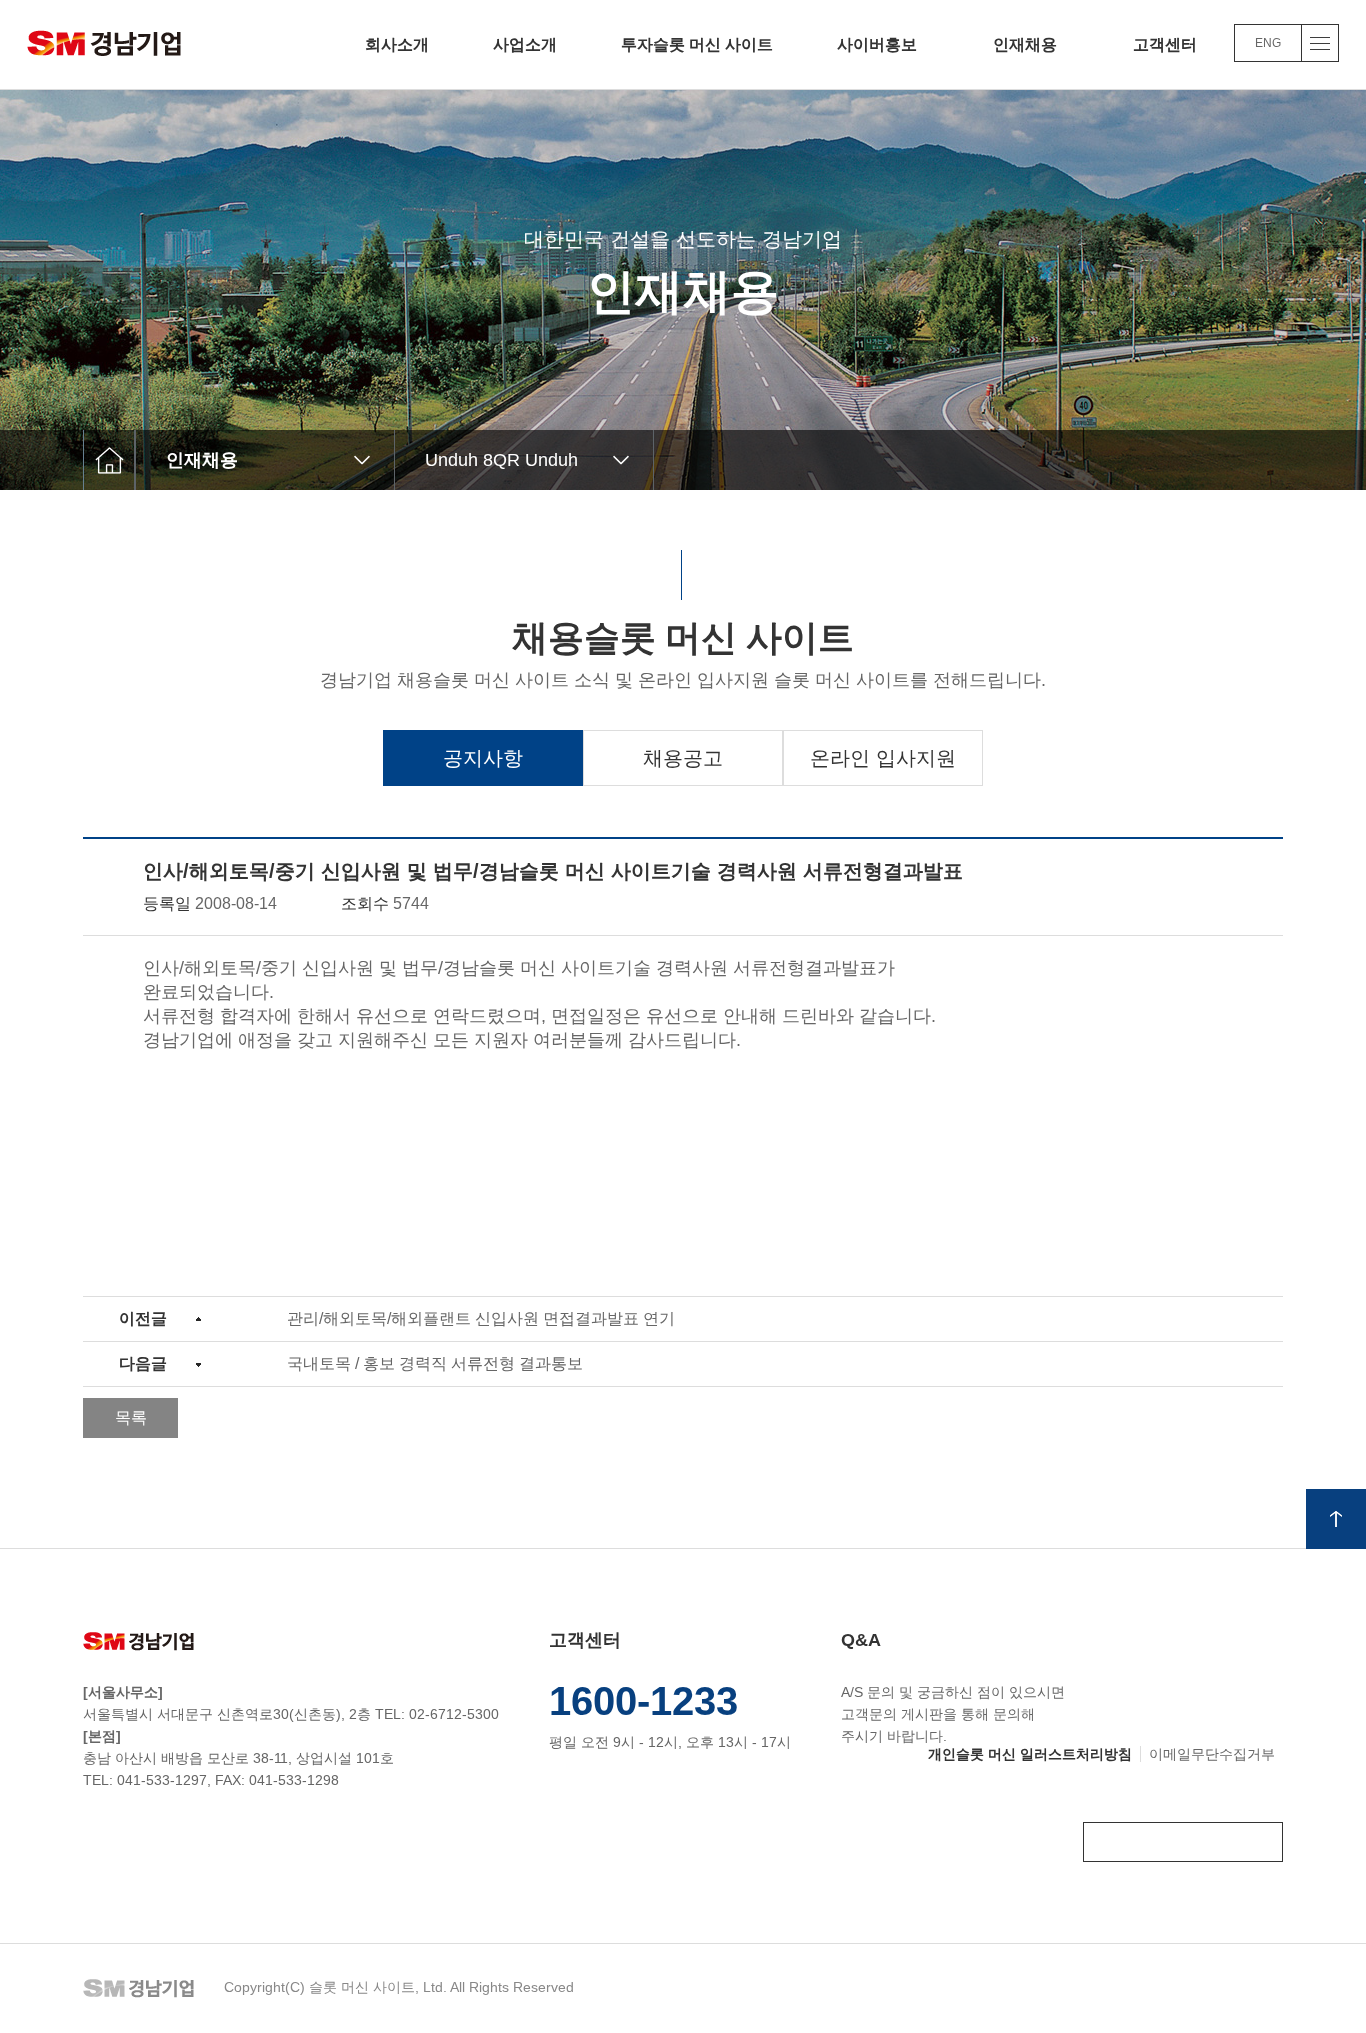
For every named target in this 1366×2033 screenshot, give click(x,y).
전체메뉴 (1320, 43)
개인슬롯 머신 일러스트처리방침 (1030, 1754)
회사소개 (397, 44)
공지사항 (483, 758)
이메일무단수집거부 (1212, 1754)
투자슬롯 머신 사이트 (697, 44)
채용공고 (683, 758)
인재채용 (1025, 44)
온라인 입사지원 (883, 758)
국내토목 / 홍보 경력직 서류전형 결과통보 (435, 1363)
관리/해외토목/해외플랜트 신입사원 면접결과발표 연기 (481, 1318)
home (109, 460)
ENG (1268, 43)
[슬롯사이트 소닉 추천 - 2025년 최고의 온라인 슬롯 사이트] (104, 42)
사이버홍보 (877, 44)
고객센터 (1165, 44)
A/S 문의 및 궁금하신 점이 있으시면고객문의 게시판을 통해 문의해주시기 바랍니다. (953, 1687)
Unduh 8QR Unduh (501, 460)
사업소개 (525, 44)
